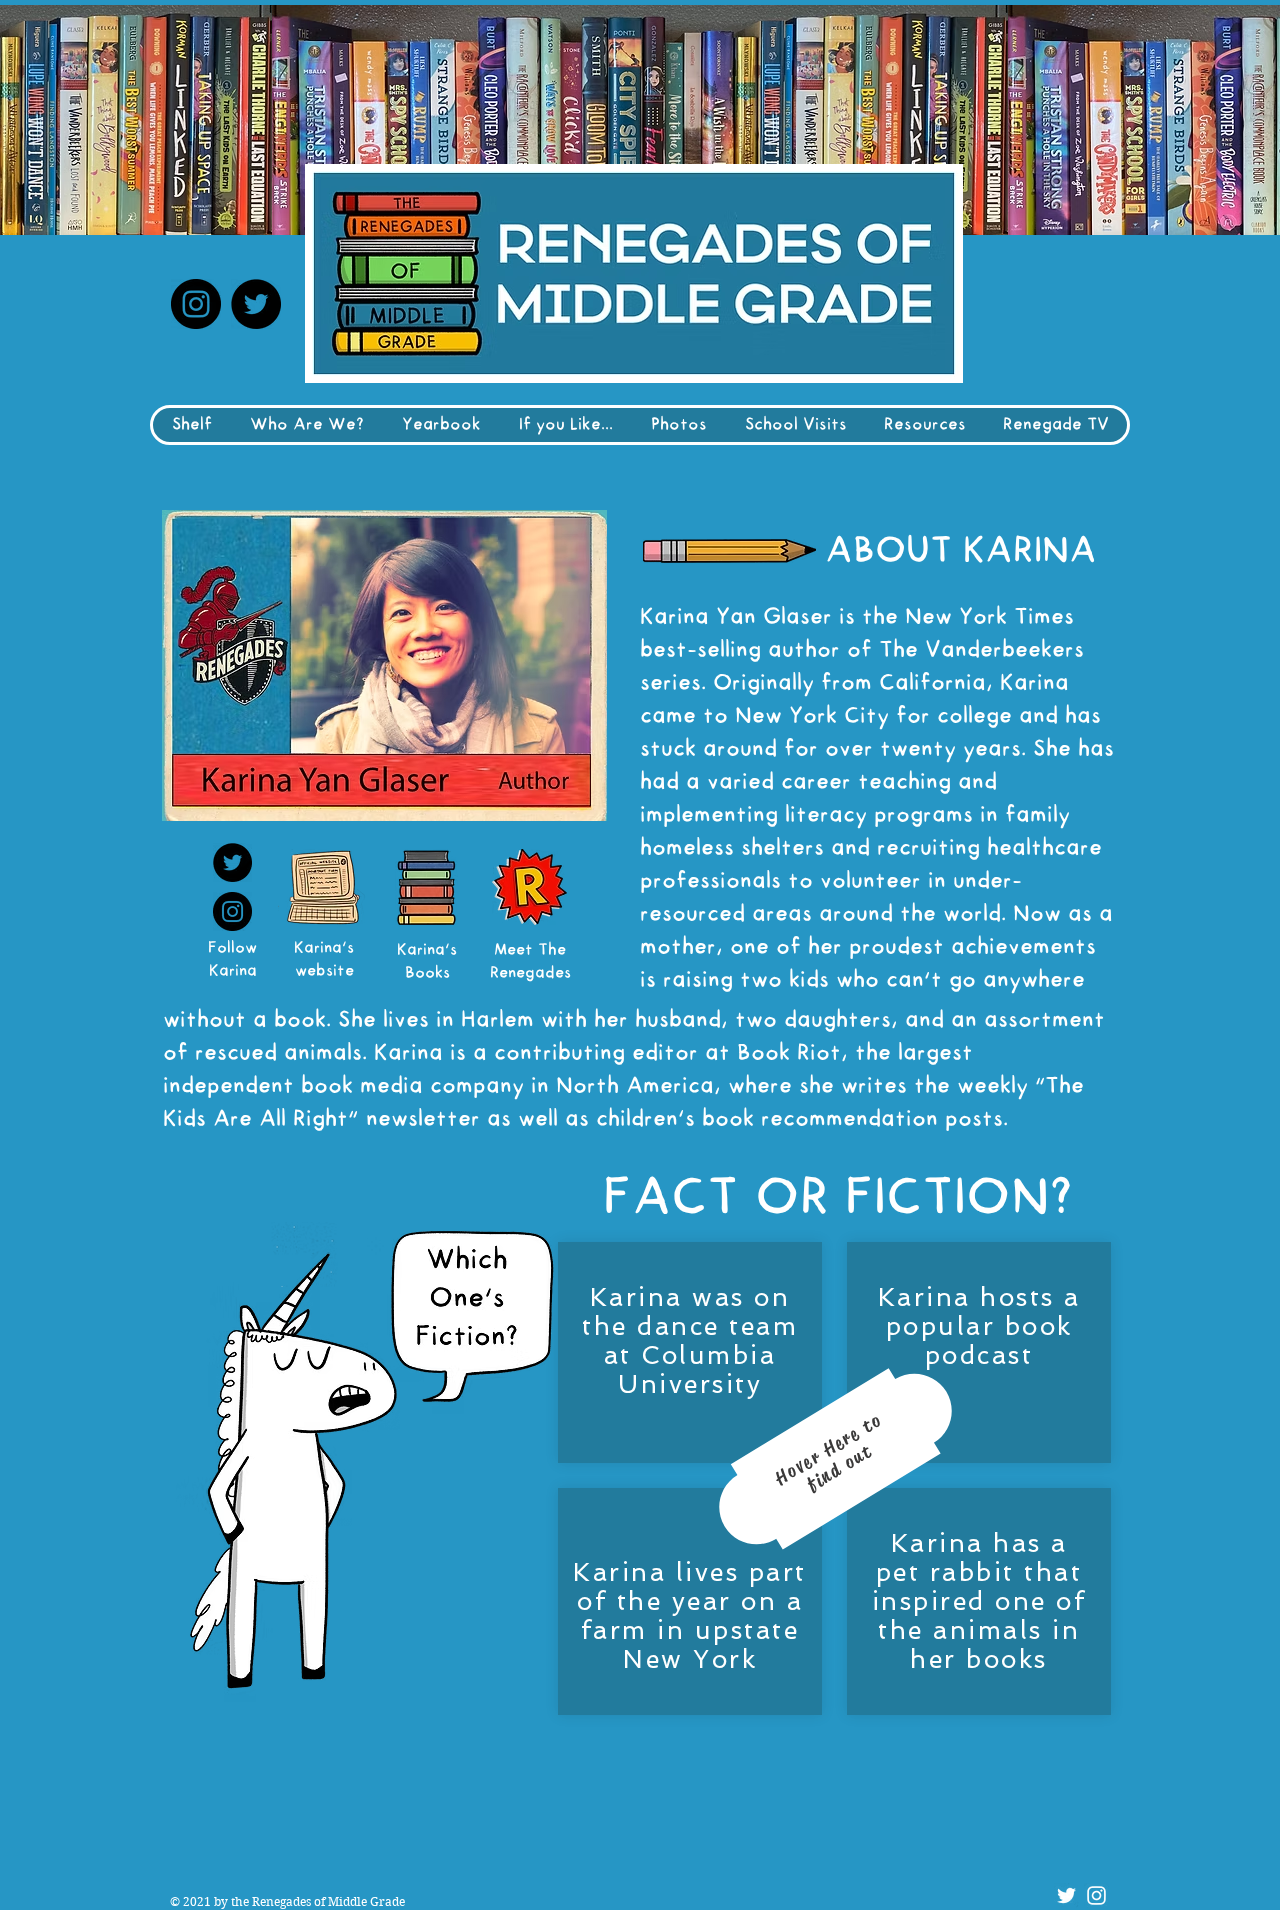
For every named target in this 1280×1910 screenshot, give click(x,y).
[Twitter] (256, 304)
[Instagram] (196, 304)
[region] (837, 1475)
